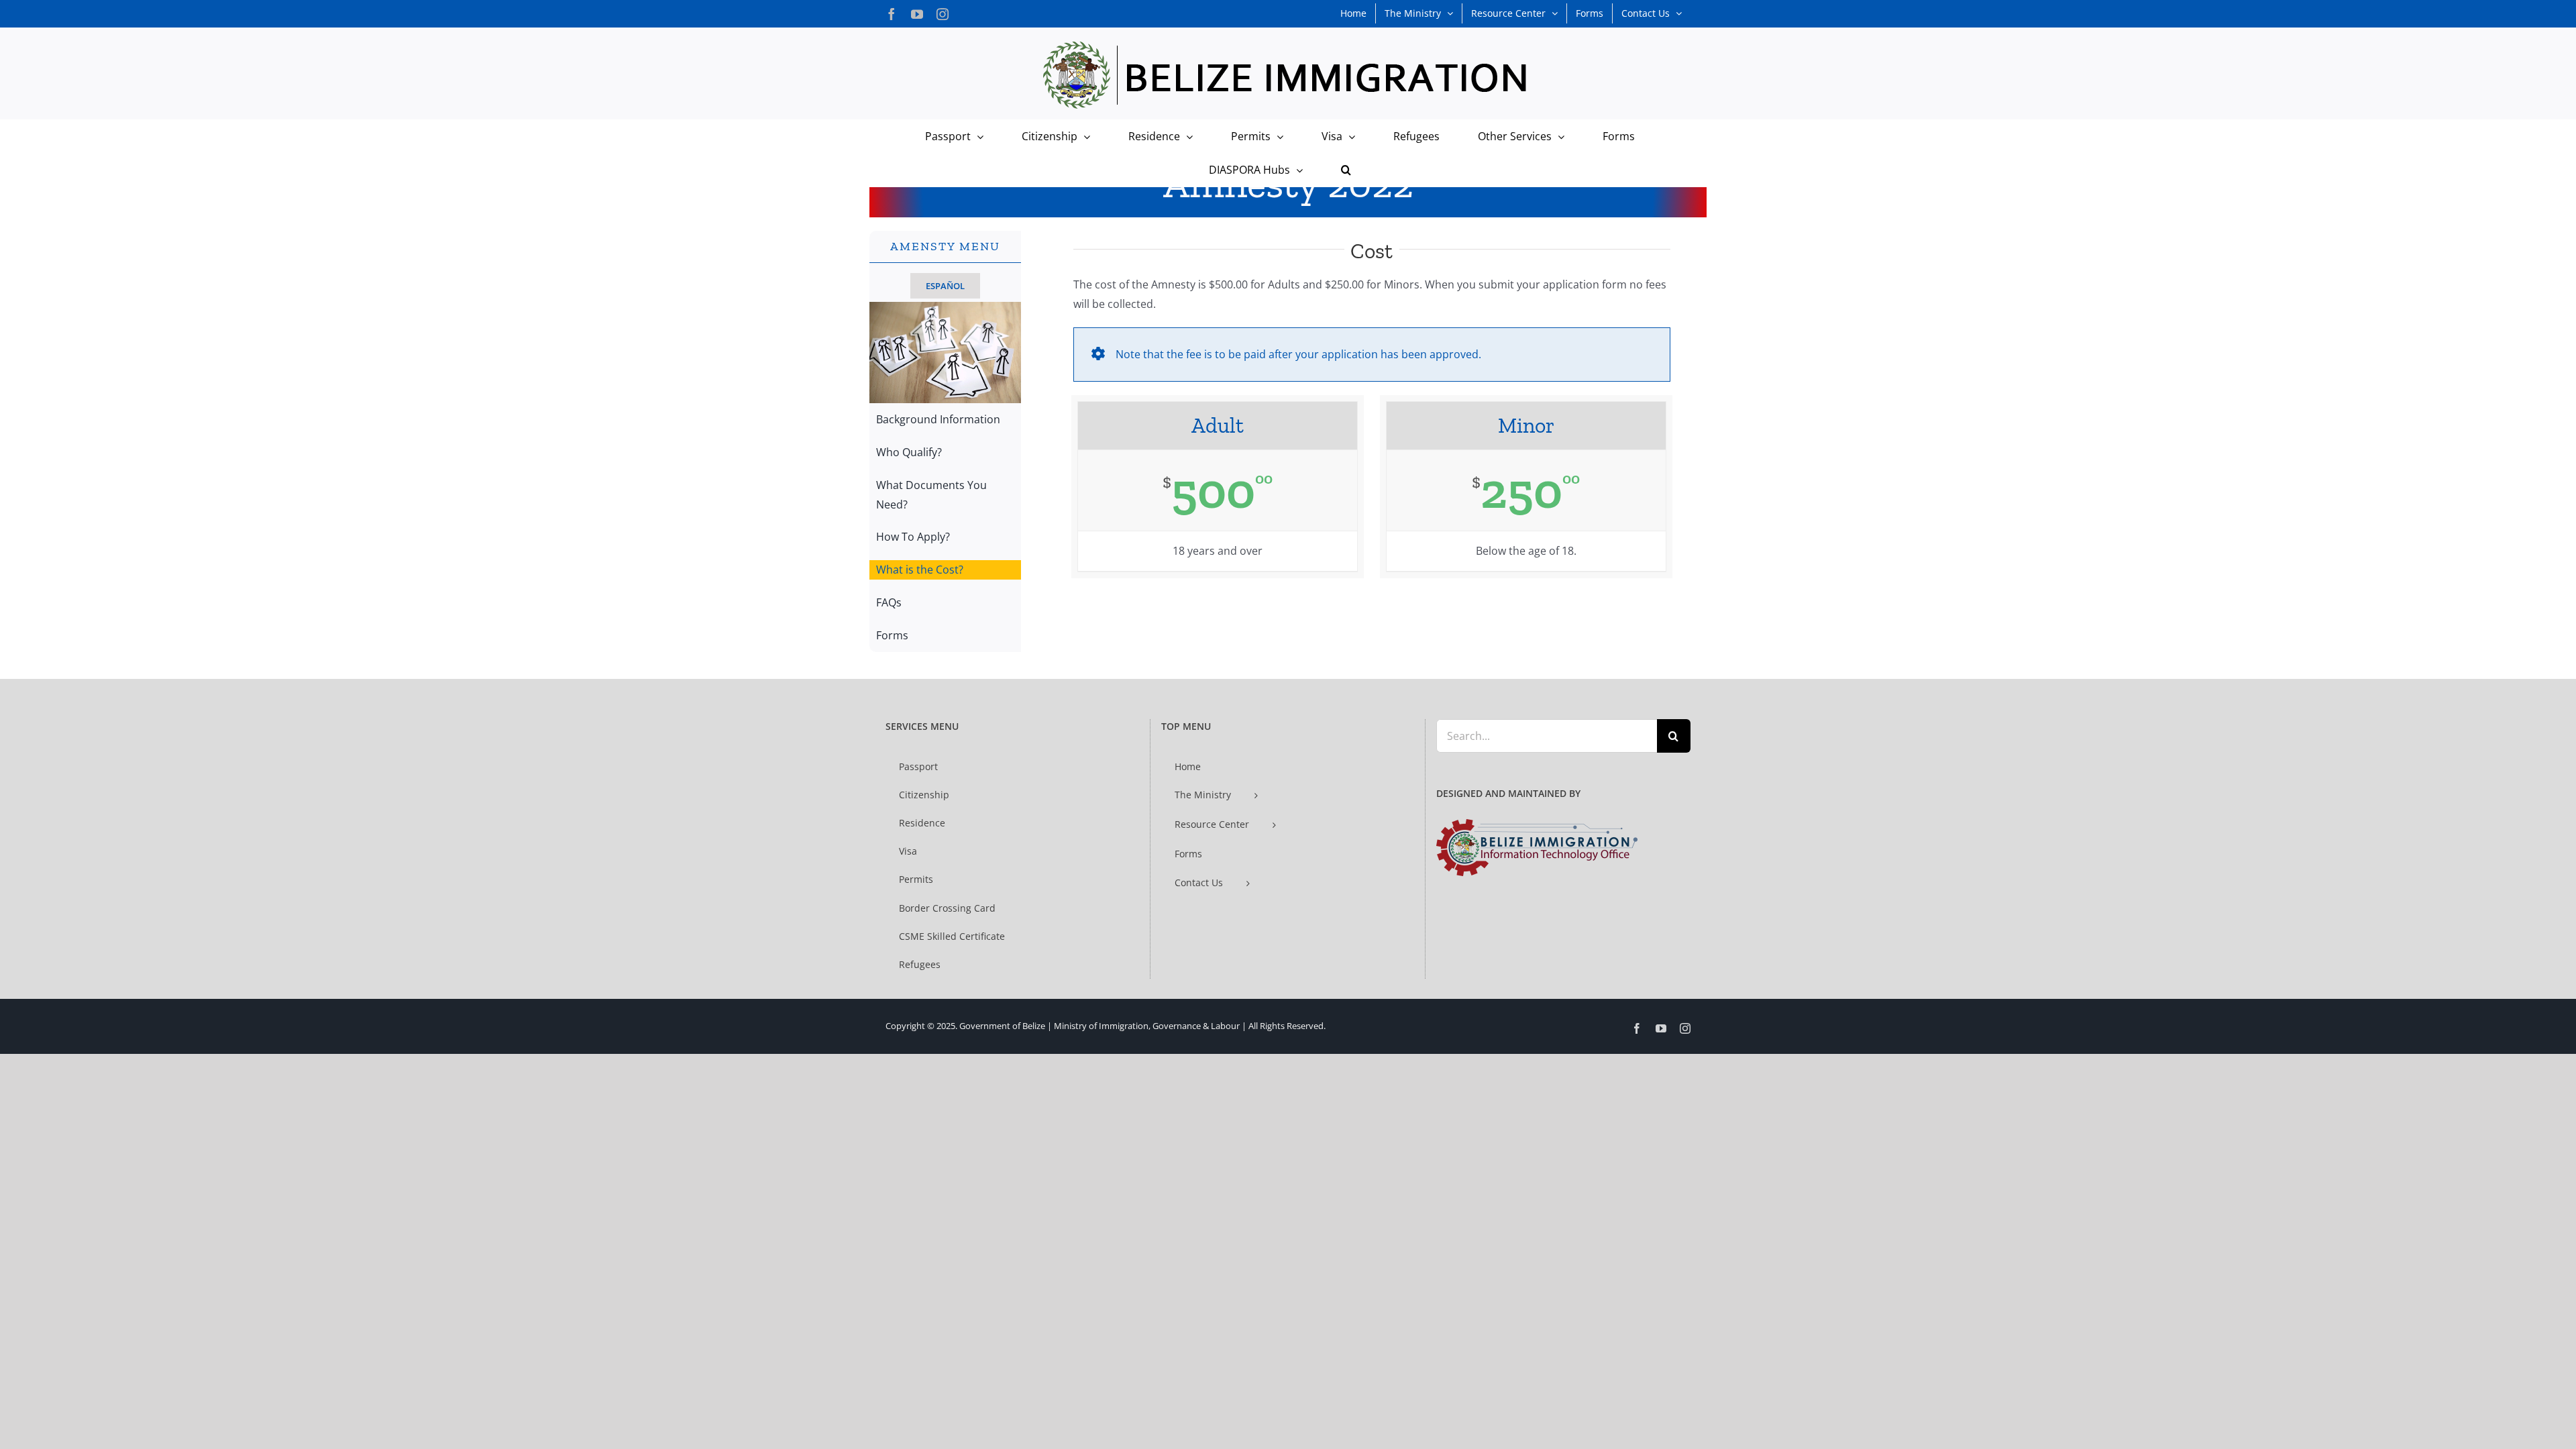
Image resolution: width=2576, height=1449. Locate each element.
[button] (1346, 170)
